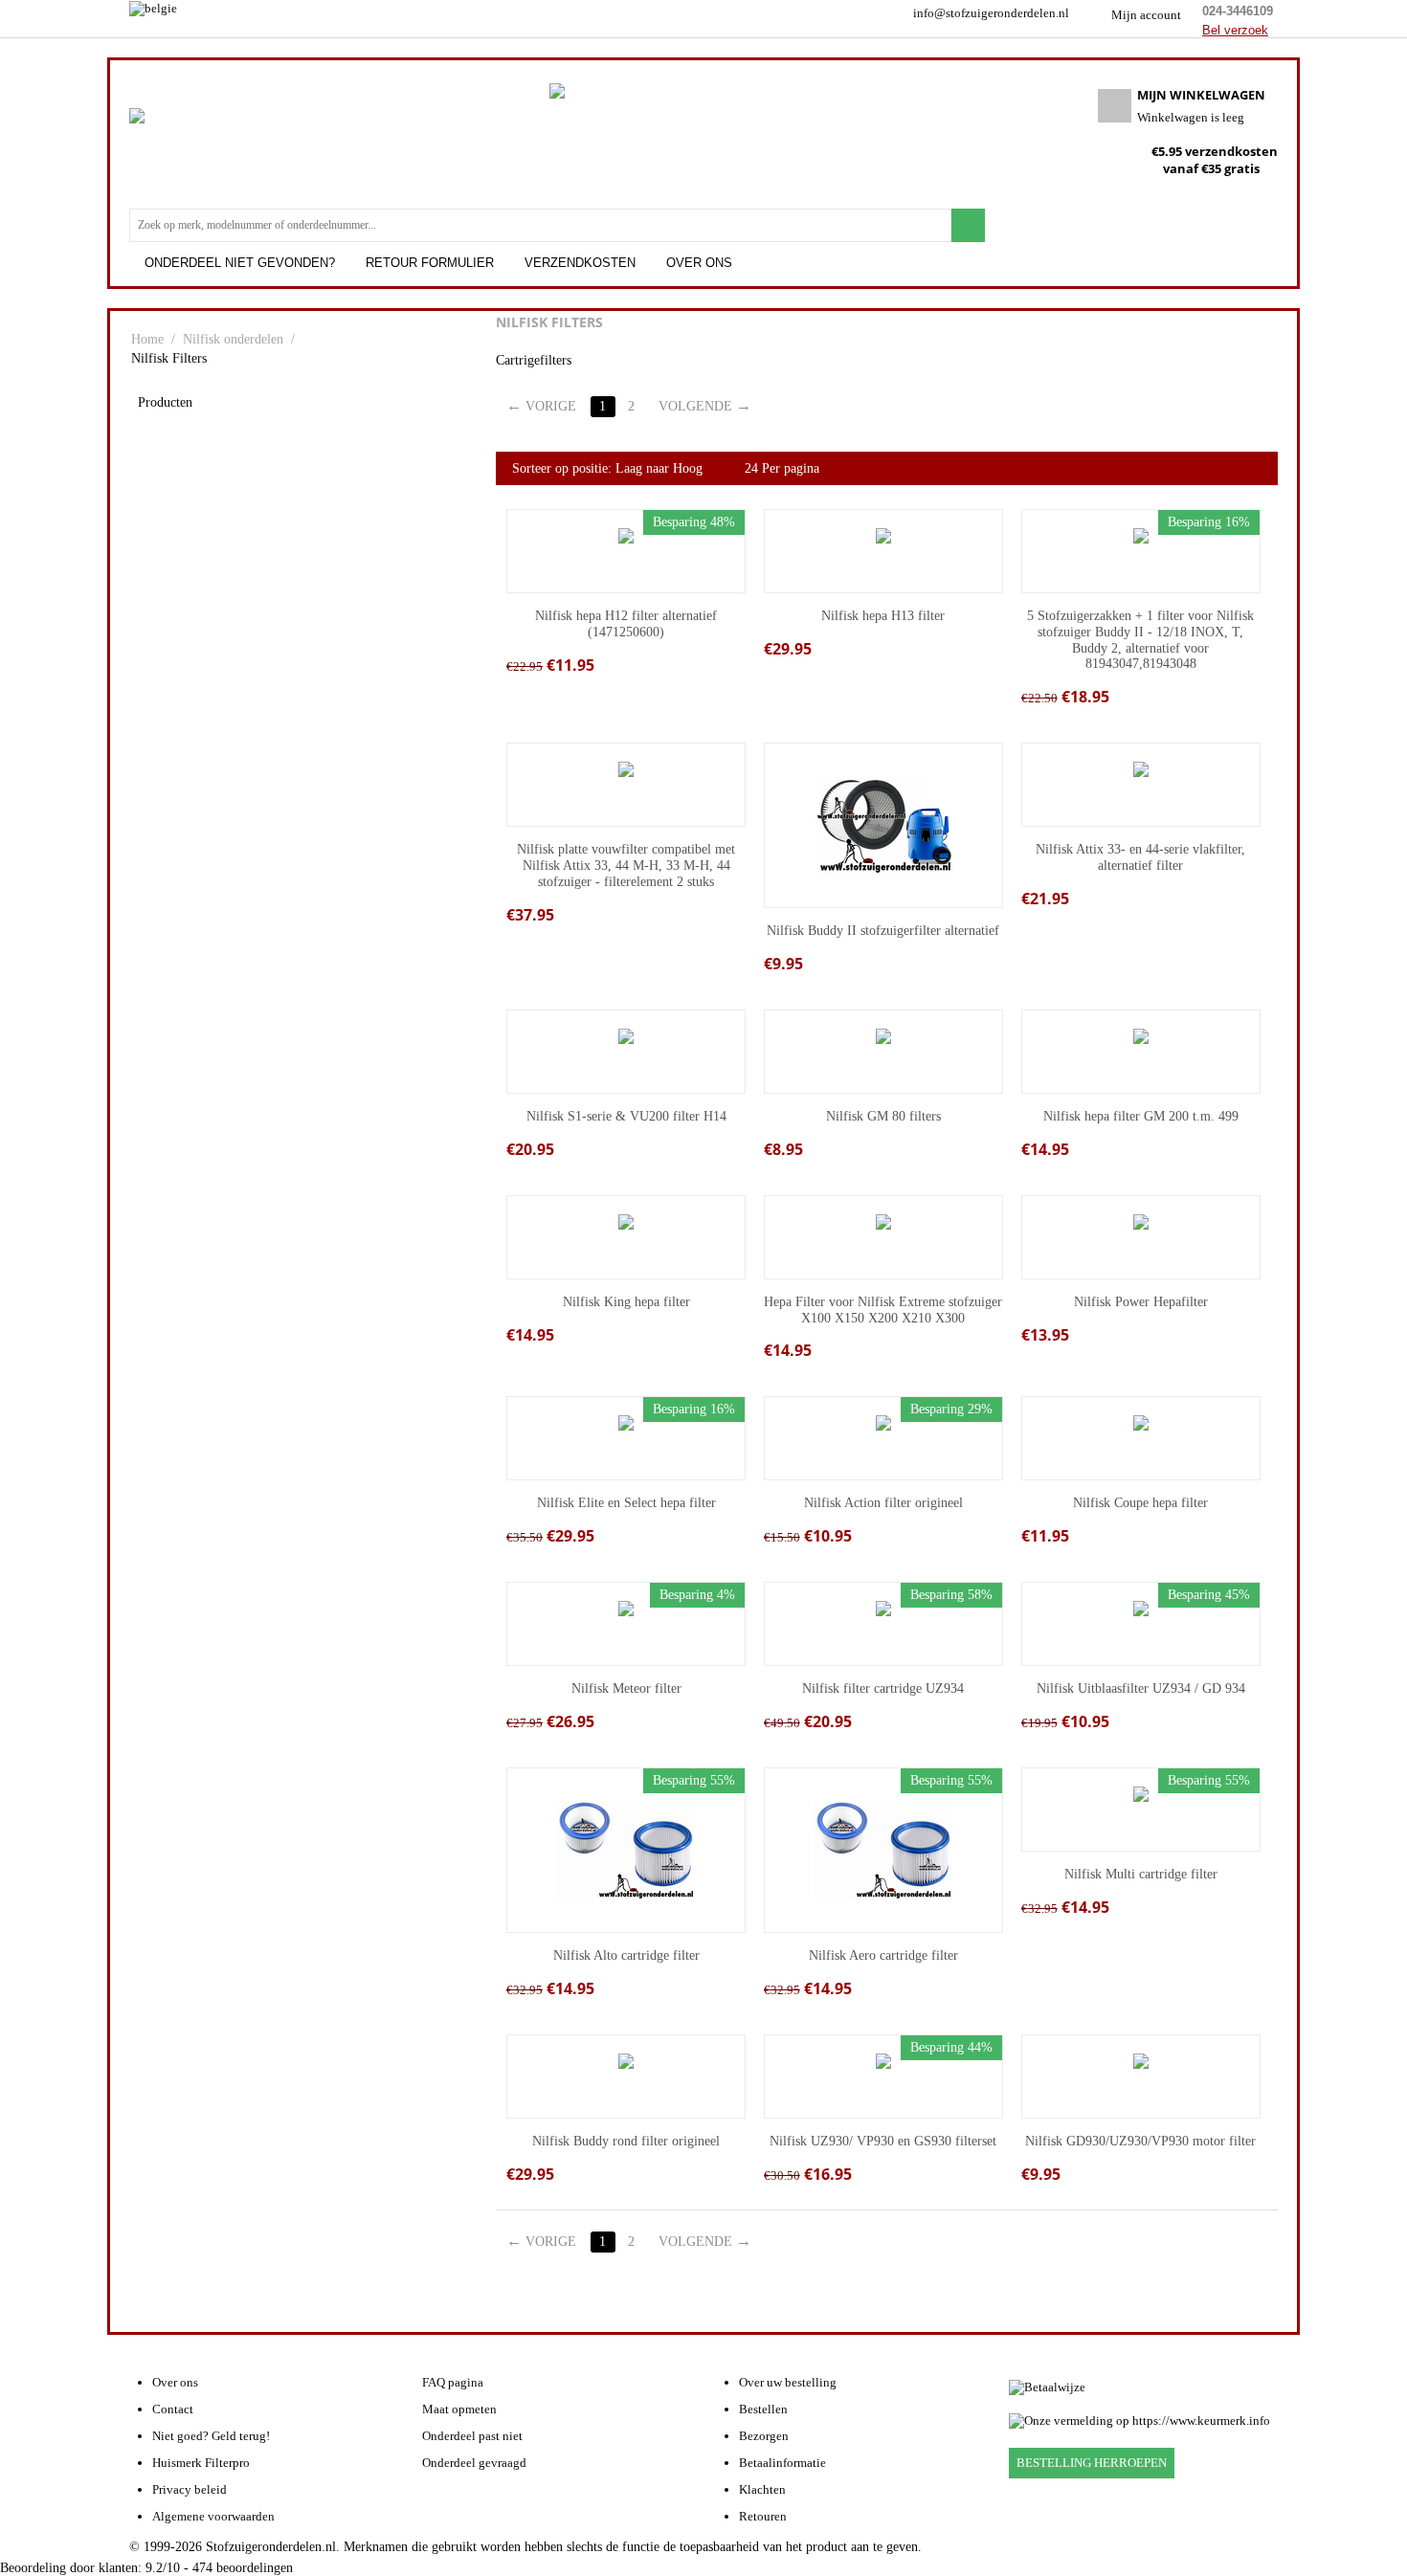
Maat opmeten (459, 2409)
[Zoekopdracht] (968, 225)
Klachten (762, 2489)
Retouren (763, 2516)
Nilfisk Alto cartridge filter (626, 1955)
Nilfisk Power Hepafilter (1141, 1302)
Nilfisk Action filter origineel (883, 1503)
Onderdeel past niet (472, 2436)
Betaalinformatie (782, 2463)
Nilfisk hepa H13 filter (883, 616)
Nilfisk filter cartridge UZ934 (883, 1688)
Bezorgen (764, 2436)
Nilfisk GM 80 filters (883, 1116)
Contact (173, 2409)
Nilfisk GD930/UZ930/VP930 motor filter (1140, 2141)
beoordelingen (243, 2568)
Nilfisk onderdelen (233, 339)
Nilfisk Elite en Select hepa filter (626, 1503)
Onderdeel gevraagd (474, 2463)
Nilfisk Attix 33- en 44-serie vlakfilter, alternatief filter (1140, 857)
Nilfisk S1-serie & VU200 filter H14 (626, 1116)
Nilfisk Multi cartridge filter (1141, 1874)
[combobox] (540, 225)
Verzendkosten (580, 263)
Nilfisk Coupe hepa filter (1140, 1503)
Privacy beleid (190, 2489)
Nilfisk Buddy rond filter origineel (626, 2141)
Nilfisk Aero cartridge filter (883, 1955)
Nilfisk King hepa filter (626, 1302)
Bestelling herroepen (1092, 2463)
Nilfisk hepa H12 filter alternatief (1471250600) (626, 624)
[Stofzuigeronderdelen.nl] (191, 157)
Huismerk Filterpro (201, 2463)
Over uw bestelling (788, 2382)
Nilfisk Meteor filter (626, 1688)
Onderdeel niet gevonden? (240, 263)
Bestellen (763, 2409)
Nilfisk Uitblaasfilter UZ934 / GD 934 (1141, 1688)
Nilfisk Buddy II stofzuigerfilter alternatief (883, 931)
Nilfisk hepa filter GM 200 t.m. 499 (1141, 1116)
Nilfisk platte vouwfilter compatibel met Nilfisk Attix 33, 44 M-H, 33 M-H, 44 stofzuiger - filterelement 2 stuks (626, 866)
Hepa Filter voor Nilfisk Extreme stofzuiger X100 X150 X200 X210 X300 (883, 1310)
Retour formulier (430, 263)
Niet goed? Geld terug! (211, 2436)
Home (147, 339)
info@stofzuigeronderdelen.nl (991, 13)
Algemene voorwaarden (213, 2516)
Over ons (699, 263)
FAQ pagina (453, 2382)
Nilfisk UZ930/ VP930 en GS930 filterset (883, 2141)
